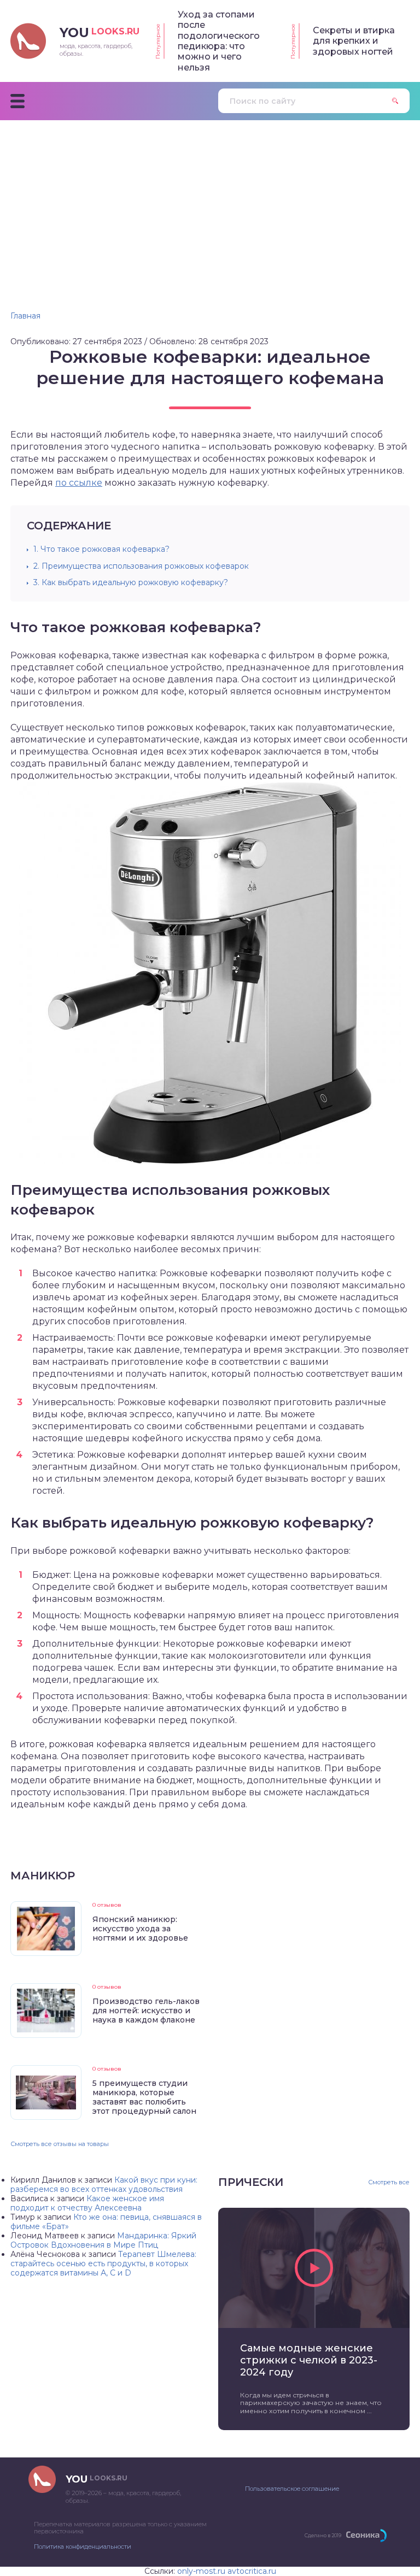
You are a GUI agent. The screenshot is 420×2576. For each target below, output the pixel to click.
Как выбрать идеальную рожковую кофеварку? (131, 582)
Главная (25, 316)
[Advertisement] (210, 202)
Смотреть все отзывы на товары (60, 2144)
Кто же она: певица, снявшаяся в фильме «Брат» (106, 2222)
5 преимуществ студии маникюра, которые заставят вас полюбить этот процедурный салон (144, 2097)
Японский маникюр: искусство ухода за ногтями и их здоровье (140, 1929)
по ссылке (79, 483)
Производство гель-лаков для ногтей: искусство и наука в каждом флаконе (146, 2011)
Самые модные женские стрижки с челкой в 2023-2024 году (309, 2360)
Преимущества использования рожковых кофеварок (141, 566)
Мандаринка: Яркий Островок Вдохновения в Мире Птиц (103, 2240)
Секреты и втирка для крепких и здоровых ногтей (354, 41)
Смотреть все (389, 2182)
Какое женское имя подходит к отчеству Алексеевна (87, 2203)
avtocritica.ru (252, 2571)
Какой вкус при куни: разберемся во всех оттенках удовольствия (104, 2185)
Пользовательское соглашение (292, 2489)
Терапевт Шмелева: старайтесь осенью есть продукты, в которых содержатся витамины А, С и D (103, 2263)
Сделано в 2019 (323, 2535)
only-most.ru (201, 2571)
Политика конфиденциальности (83, 2546)
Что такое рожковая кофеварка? (101, 549)
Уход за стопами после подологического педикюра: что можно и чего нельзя (219, 41)
